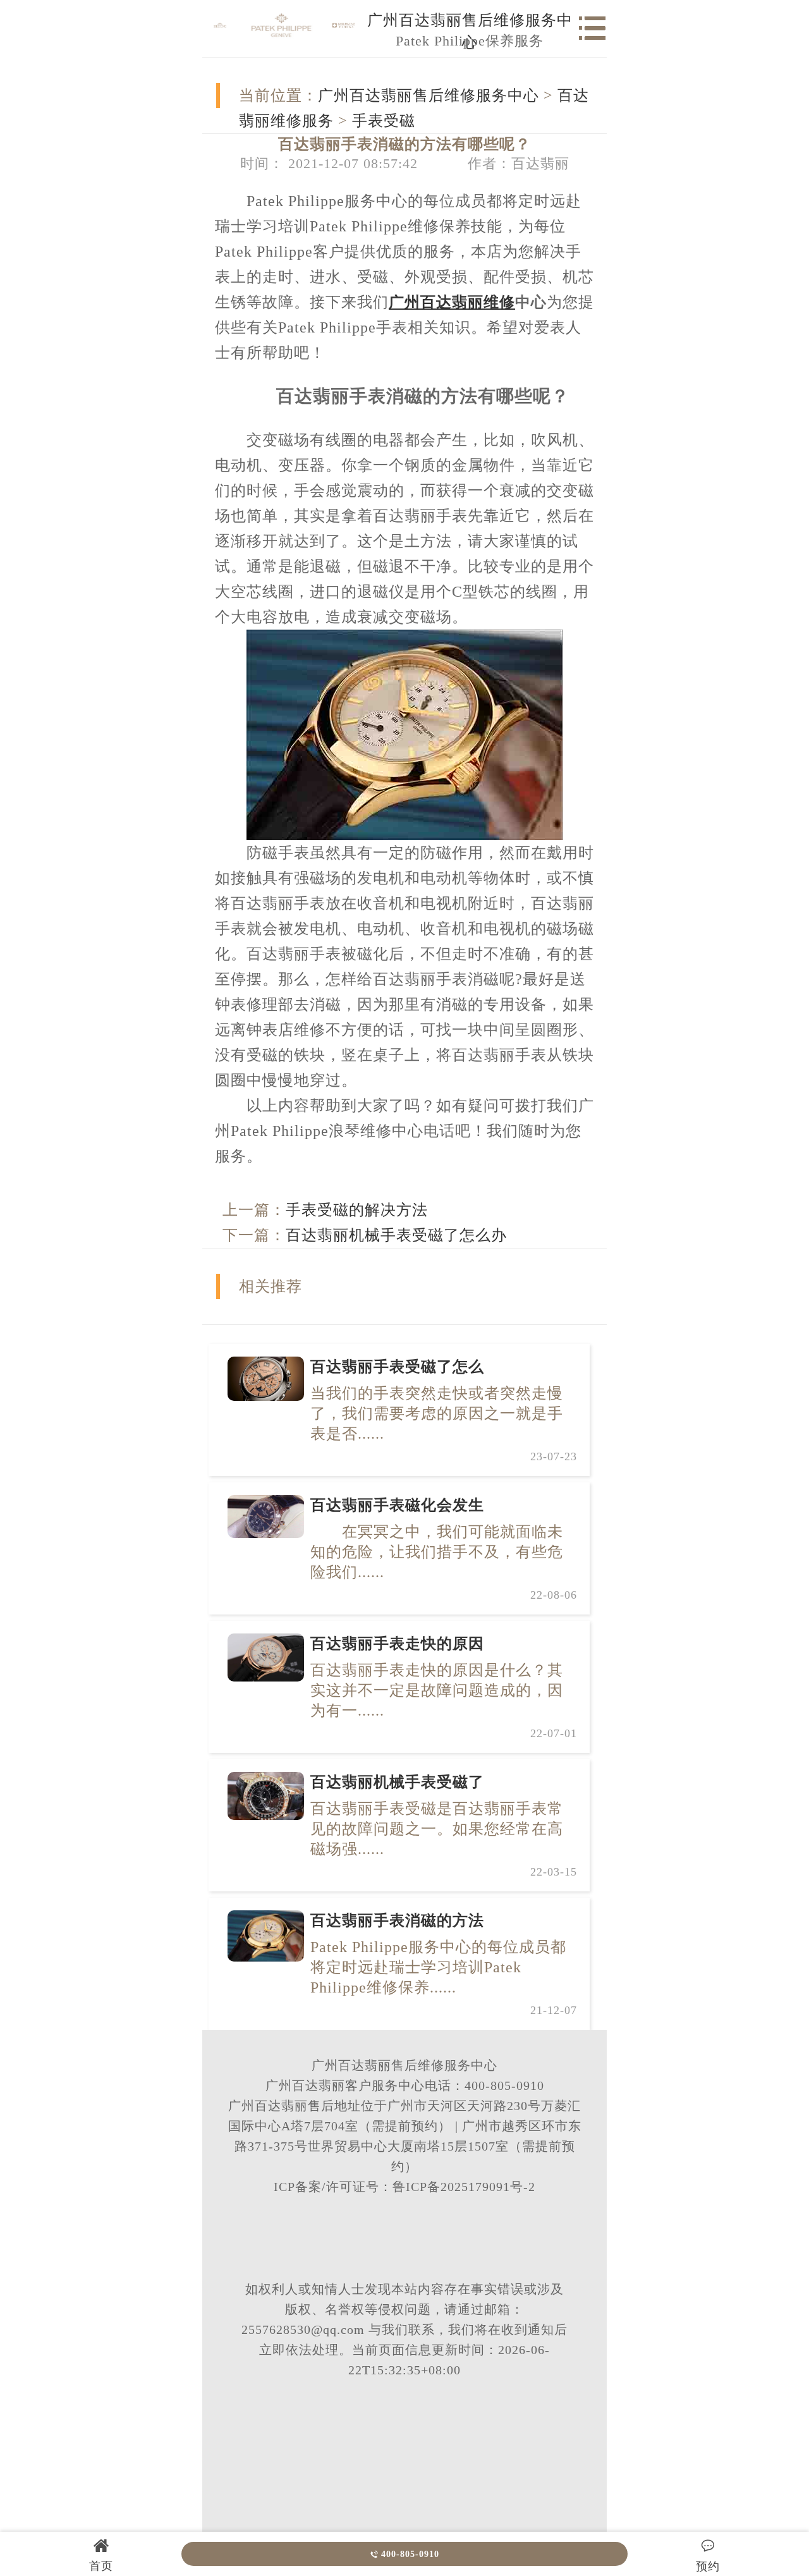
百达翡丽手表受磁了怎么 (397, 1367)
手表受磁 (384, 121)
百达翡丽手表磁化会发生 (397, 1505)
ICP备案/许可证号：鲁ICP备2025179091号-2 (404, 2187)
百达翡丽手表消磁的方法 (397, 1920)
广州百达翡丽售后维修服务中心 (429, 95)
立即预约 (405, 1314)
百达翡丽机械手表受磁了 (397, 1782)
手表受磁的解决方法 (357, 1210)
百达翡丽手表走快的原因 (397, 1644)
